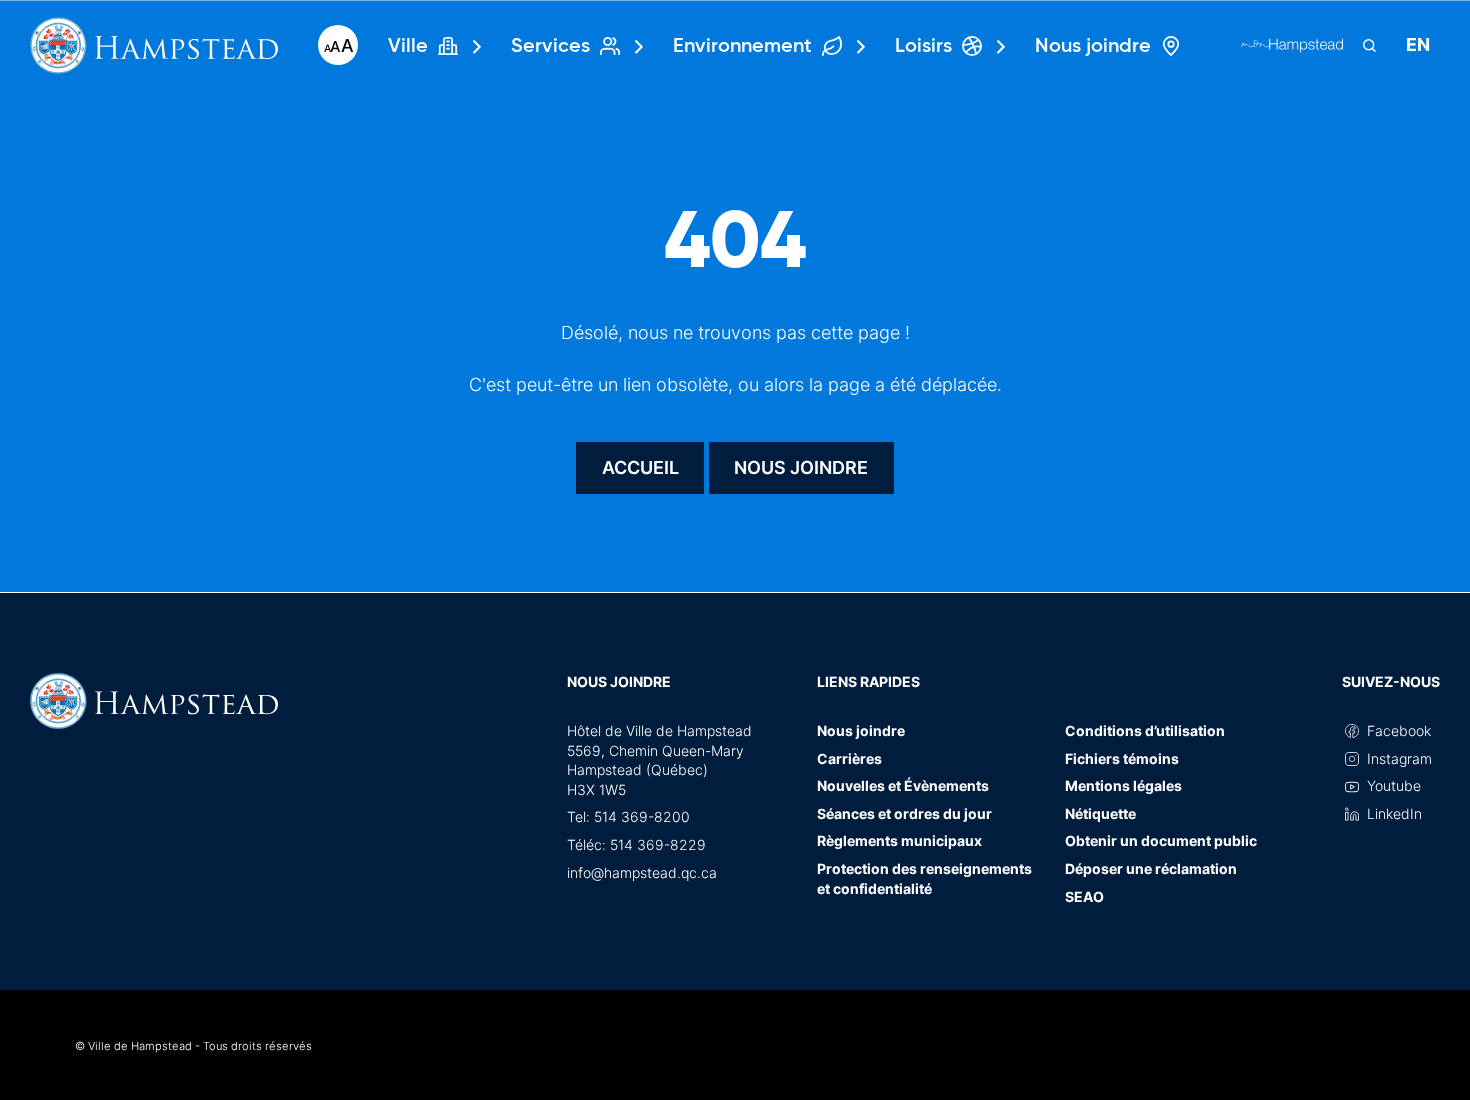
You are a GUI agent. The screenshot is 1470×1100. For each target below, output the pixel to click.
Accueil (640, 467)
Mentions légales (1123, 785)
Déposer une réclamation (1151, 868)
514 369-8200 (642, 816)
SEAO (1084, 896)
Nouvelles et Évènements (903, 785)
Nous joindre (801, 467)
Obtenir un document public (1161, 840)
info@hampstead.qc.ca (642, 872)
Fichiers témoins (1122, 758)
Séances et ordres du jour (904, 813)
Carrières (849, 758)
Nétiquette (1100, 813)
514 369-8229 (658, 844)
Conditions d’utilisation (1145, 730)
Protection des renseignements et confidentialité (924, 878)
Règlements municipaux (899, 840)
